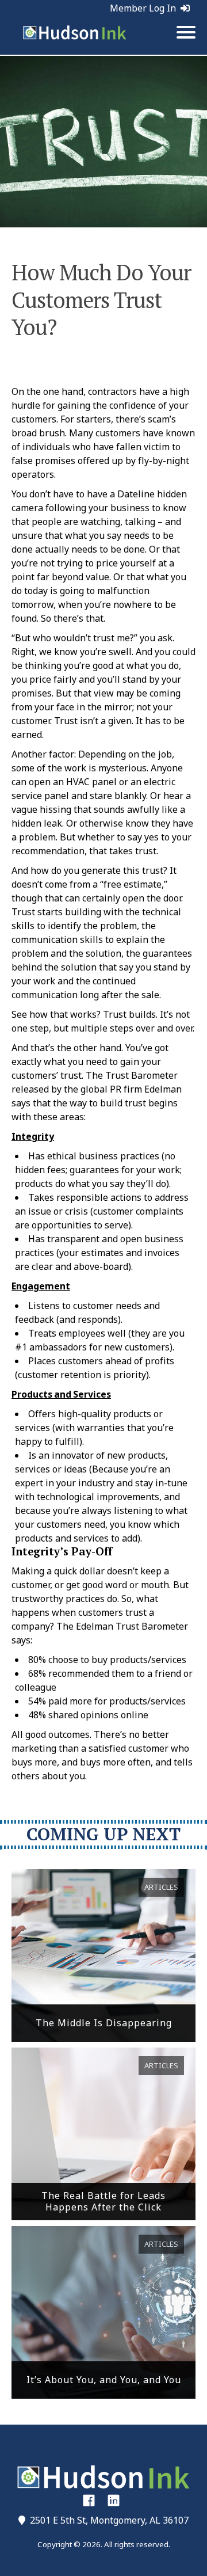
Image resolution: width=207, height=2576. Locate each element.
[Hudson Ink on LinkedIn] (114, 2500)
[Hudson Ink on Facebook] (89, 2500)
